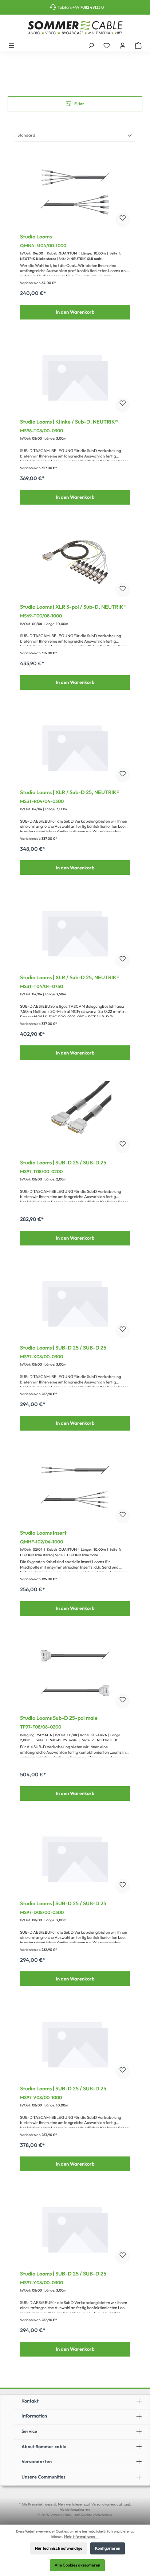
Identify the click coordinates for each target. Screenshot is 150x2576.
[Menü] (12, 45)
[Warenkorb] (138, 45)
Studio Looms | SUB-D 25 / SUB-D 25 (63, 1163)
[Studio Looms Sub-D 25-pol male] (75, 1673)
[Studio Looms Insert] (75, 1488)
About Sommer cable (44, 2446)
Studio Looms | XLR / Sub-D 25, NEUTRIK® (70, 793)
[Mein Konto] (123, 45)
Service (29, 2431)
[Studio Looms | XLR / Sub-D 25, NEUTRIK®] (75, 747)
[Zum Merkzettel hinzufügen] (123, 220)
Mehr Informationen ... (81, 2536)
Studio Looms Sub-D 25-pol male (59, 1718)
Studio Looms (36, 237)
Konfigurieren (108, 2548)
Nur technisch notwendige (59, 2548)
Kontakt (30, 2401)
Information (34, 2416)
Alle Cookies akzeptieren (77, 2565)
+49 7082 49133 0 (88, 7)
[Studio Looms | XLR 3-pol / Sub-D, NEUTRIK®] (75, 562)
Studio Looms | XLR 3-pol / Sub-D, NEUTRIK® (73, 607)
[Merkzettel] (107, 45)
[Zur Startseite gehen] (75, 28)
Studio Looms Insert (43, 1533)
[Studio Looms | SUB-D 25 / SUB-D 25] (75, 1118)
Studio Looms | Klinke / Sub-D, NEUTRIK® (69, 422)
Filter (79, 104)
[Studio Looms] (75, 192)
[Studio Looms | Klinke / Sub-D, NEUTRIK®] (75, 377)
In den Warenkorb (75, 312)
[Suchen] (91, 45)
